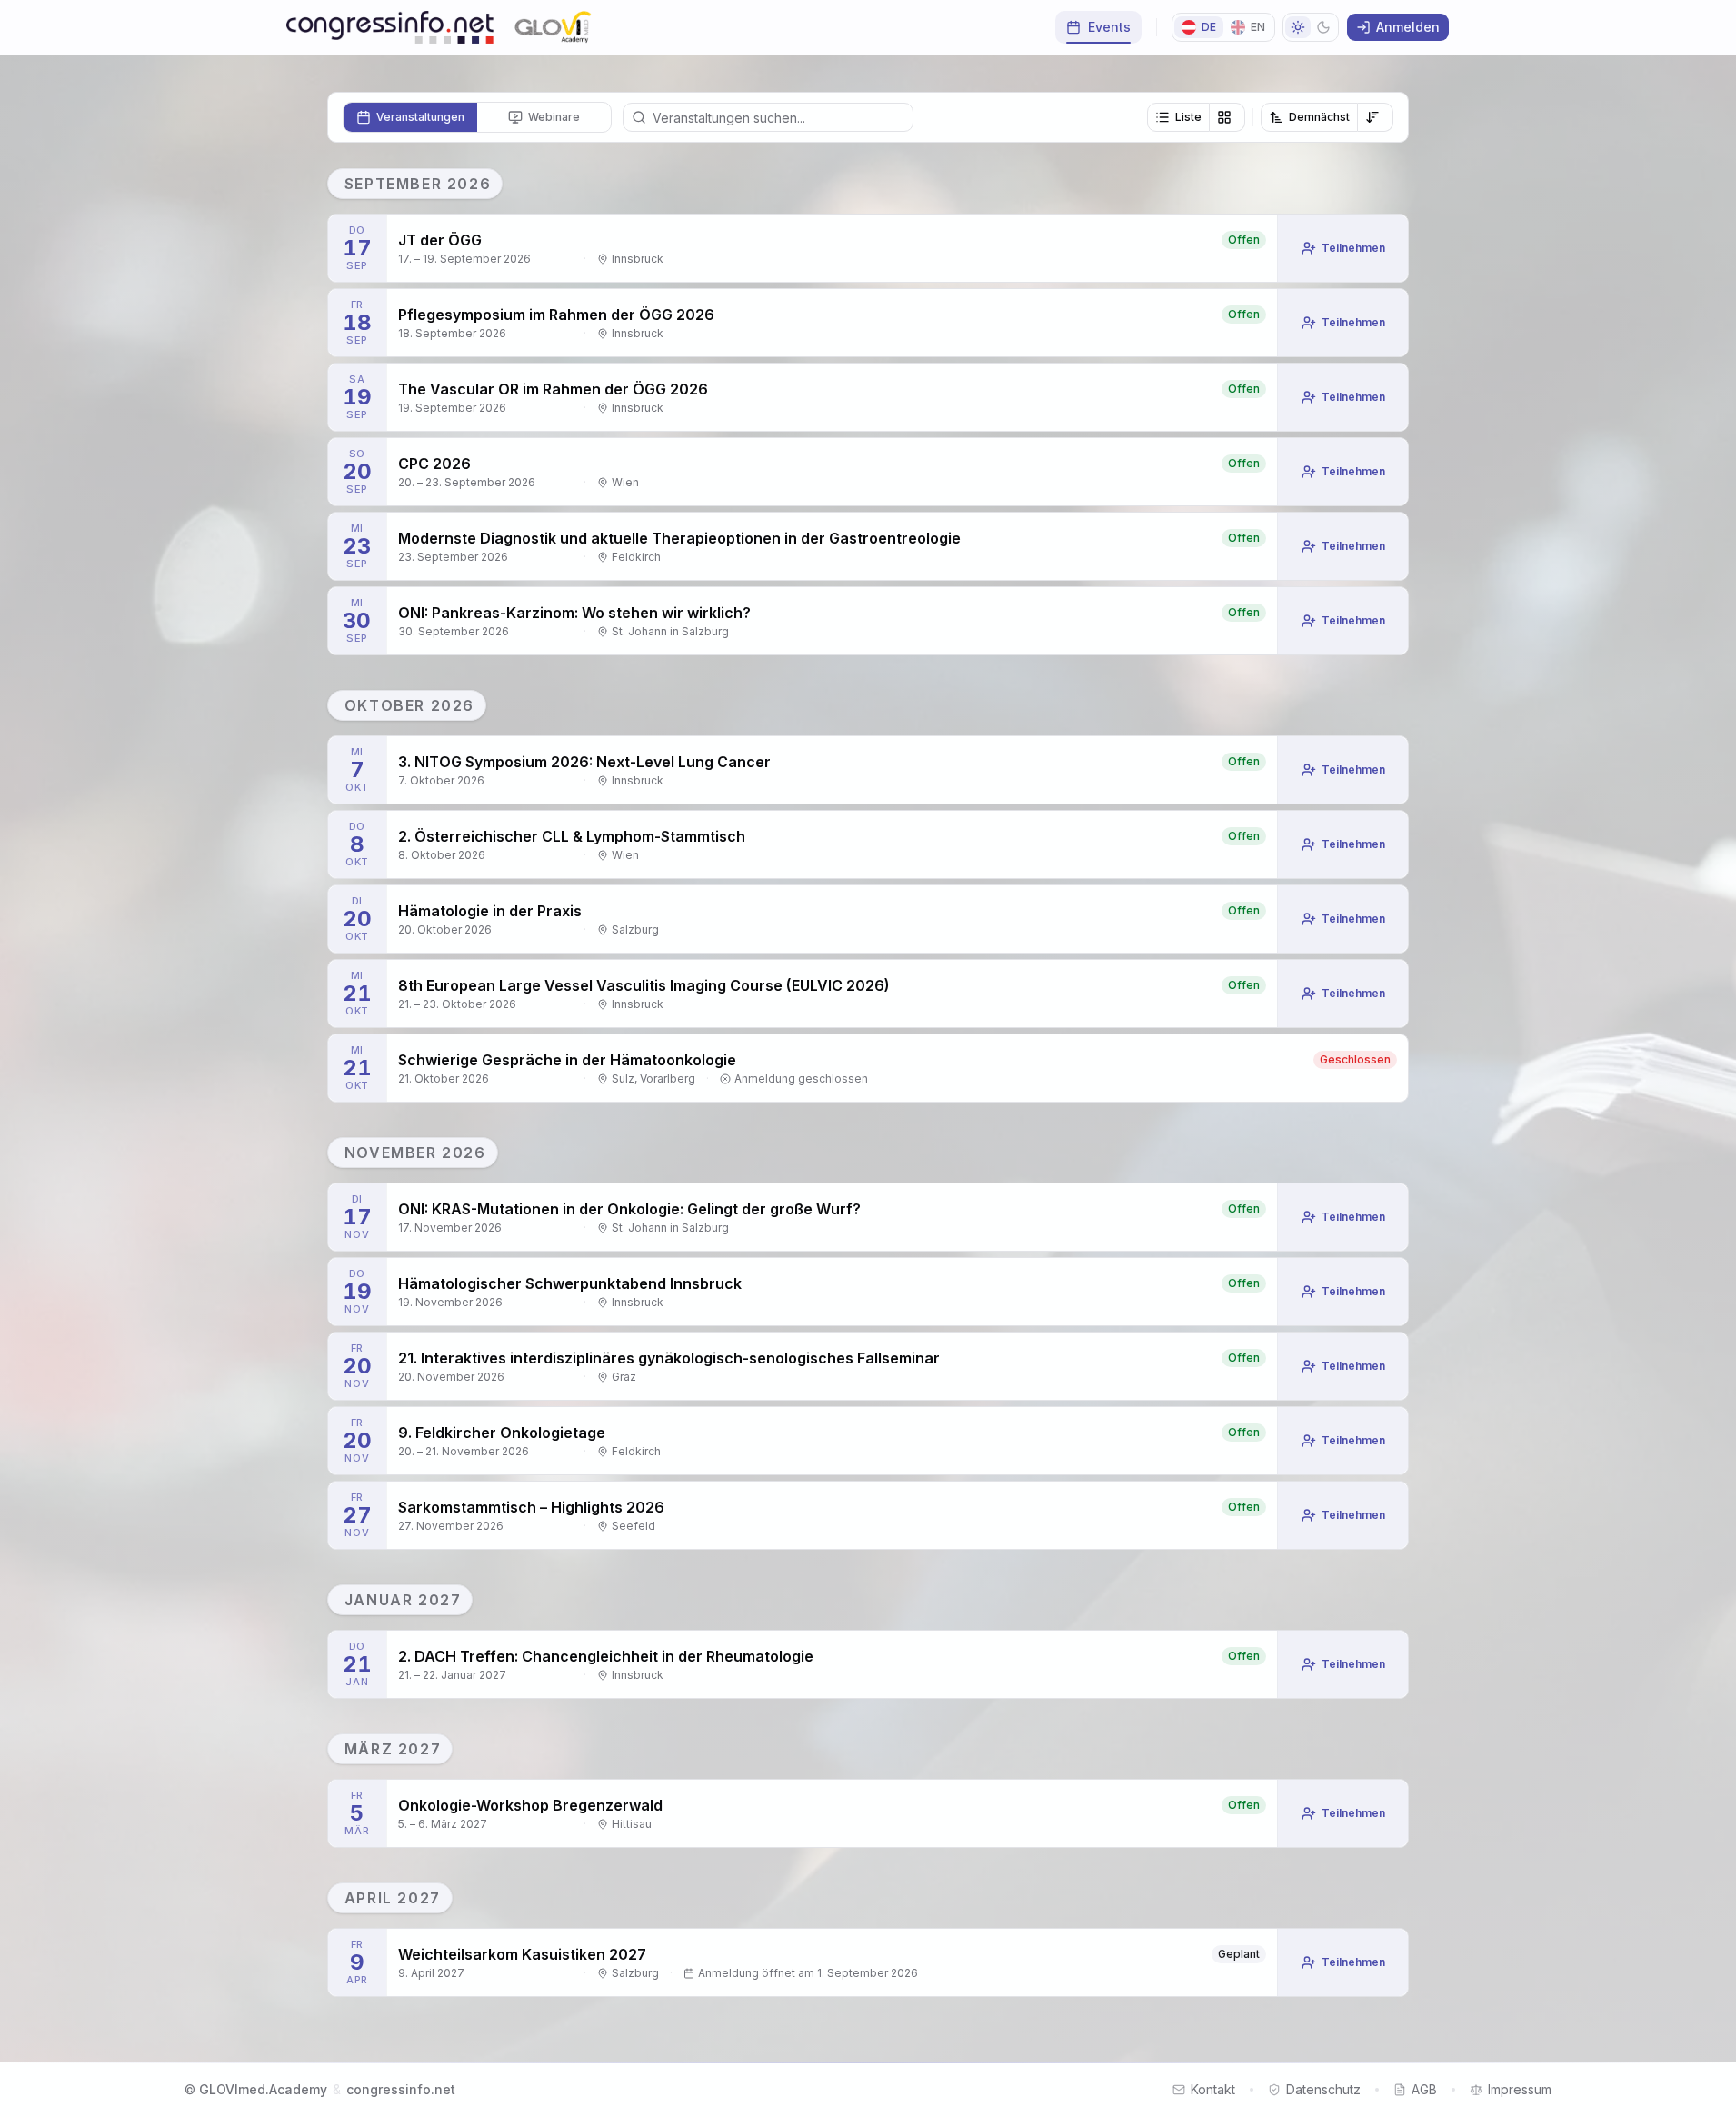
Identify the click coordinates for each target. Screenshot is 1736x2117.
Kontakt (1213, 2089)
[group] (1196, 117)
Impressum (1520, 2089)
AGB (1424, 2089)
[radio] (410, 117)
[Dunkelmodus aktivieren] (1311, 27)
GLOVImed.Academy (263, 2089)
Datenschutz (1323, 2089)
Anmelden (1408, 27)
